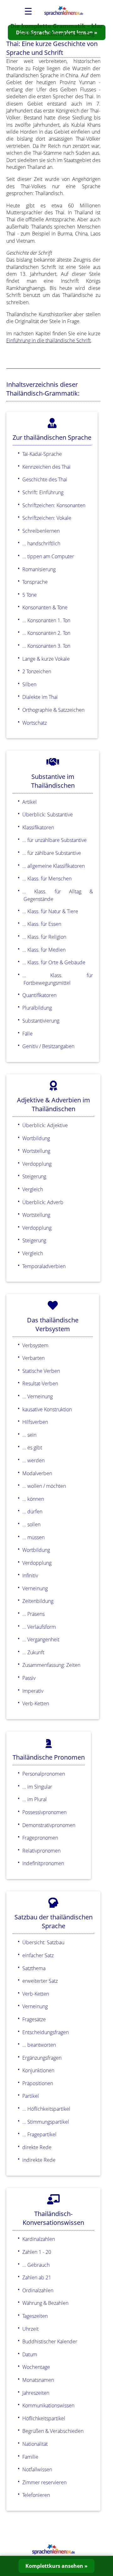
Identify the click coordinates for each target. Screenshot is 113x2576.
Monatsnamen (38, 2380)
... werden (33, 1460)
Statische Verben (41, 1371)
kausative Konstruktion (47, 1409)
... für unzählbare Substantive (54, 840)
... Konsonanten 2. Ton (46, 633)
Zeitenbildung (38, 1601)
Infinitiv (30, 1575)
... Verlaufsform (39, 1627)
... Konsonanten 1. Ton (46, 620)
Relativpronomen (41, 1851)
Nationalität (35, 2444)
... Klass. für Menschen (47, 879)
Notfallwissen (37, 2469)
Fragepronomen (40, 1838)
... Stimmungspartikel (46, 2122)
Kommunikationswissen (48, 2405)
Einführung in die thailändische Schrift (48, 340)
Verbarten (33, 1358)
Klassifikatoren (38, 827)
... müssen (33, 1537)
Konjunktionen (38, 2070)
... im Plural (35, 1799)
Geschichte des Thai (45, 479)
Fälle (27, 1034)
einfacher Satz (38, 1955)
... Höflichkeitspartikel (46, 2109)
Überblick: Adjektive (45, 1125)
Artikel (30, 802)
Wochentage (36, 2367)
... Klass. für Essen (42, 924)
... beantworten (39, 2045)
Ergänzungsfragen (42, 2058)
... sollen (31, 1524)
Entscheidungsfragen (46, 2032)
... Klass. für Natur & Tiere (50, 911)
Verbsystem (35, 1345)
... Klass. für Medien (44, 950)
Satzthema (34, 1968)
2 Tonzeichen (37, 671)
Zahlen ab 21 (37, 2277)
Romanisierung (39, 569)
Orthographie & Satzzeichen (53, 710)
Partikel (31, 2096)
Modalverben (37, 1473)
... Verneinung (38, 1396)
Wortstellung (36, 1151)
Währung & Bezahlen (45, 2303)
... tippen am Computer (48, 556)
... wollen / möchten (44, 1486)
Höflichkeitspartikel (44, 2418)
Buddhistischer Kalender (50, 2341)
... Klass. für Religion (44, 937)
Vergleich (33, 1189)
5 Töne (30, 595)
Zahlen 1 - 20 (37, 2252)
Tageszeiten (35, 2316)
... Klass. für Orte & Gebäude (54, 962)
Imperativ (33, 1691)
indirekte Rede (39, 2160)
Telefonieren (36, 2495)
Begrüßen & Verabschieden (53, 2431)
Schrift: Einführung (43, 492)
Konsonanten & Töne (45, 607)
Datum (30, 2354)
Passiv (29, 1678)
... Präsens (33, 1614)
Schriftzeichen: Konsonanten (54, 505)
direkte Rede (37, 2147)
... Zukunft (33, 1652)
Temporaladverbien (44, 1266)
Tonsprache (35, 582)
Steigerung (34, 1176)
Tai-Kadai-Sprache (42, 454)
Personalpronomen (44, 1774)
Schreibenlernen (41, 531)
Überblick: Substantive (48, 815)
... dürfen (32, 1511)
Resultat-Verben (40, 1384)
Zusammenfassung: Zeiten (51, 1665)
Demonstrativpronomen (49, 1825)
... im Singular (37, 1787)
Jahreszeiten (36, 2393)
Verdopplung (37, 1164)
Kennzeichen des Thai (46, 467)
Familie (30, 2457)
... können (33, 1499)
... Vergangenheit (41, 1639)
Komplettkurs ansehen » (56, 2566)
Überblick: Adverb (43, 1202)
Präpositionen (38, 2083)
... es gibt (32, 1448)
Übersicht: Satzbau (43, 1942)
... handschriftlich (41, 543)
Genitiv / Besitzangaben (48, 1046)
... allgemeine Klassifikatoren (54, 866)
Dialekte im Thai (40, 697)
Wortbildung (36, 1138)
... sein (29, 1435)
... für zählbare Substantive (52, 853)
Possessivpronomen (44, 1812)
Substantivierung (41, 1021)
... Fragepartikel (39, 2134)
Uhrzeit (30, 2329)
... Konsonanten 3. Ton (46, 646)
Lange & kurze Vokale (46, 659)
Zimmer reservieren (44, 2482)
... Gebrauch (36, 2265)
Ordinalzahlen (38, 2290)
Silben (29, 684)
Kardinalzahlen (39, 2239)
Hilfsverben (35, 1422)
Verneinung (35, 1588)
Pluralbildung (37, 1008)
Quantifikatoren (39, 995)
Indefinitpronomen (43, 1863)
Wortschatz (35, 723)
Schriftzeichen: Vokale (47, 518)
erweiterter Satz (40, 1981)
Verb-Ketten (36, 1703)
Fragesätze (34, 2019)
